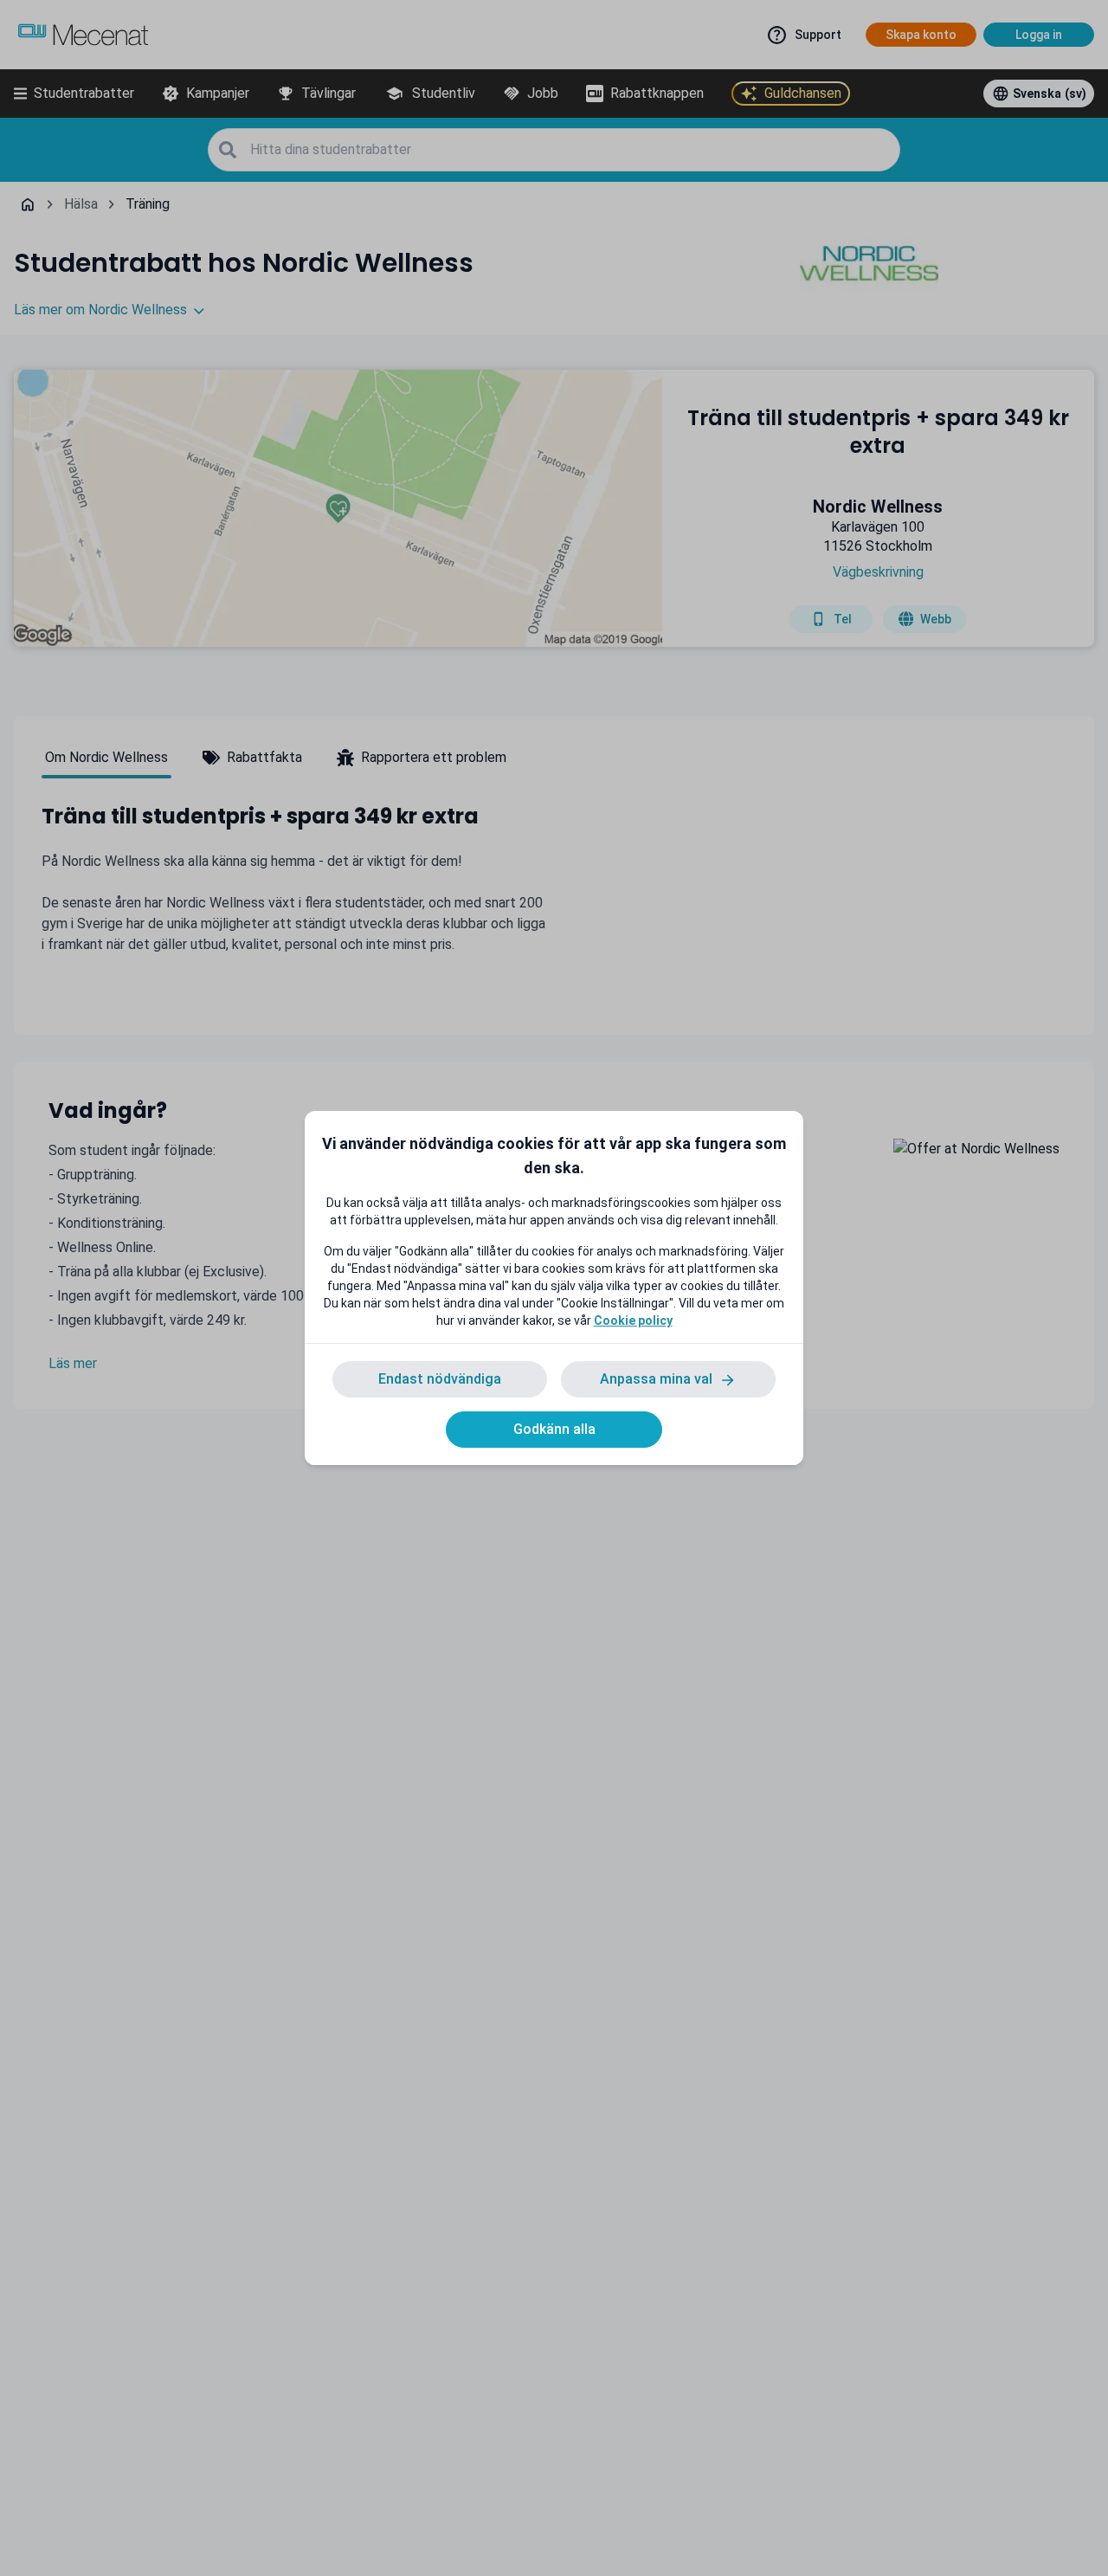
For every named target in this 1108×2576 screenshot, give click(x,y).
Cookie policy (633, 1320)
